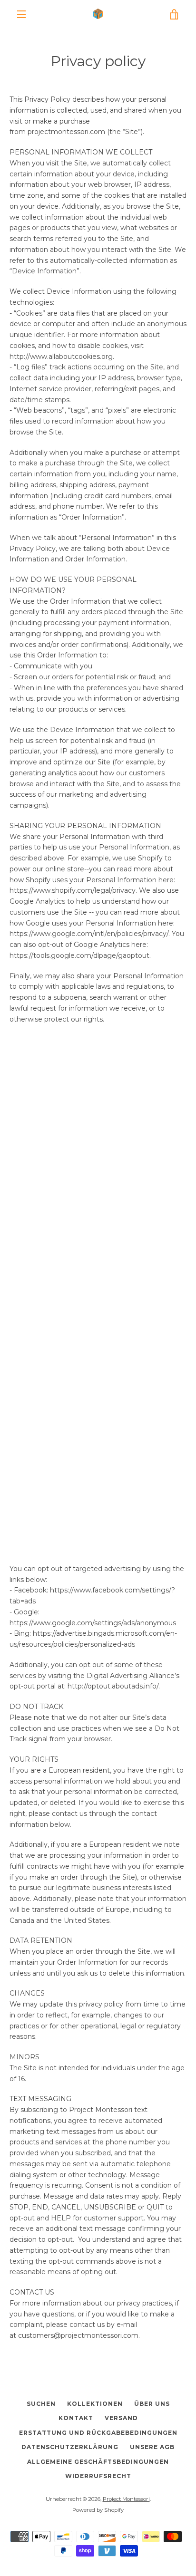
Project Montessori (126, 2499)
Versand (121, 2418)
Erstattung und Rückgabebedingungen (98, 2433)
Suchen (41, 2404)
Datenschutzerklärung (70, 2447)
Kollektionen (95, 2404)
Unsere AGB (152, 2447)
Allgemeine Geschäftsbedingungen (98, 2462)
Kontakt (76, 2418)
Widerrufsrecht (98, 2476)
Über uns (152, 2404)
